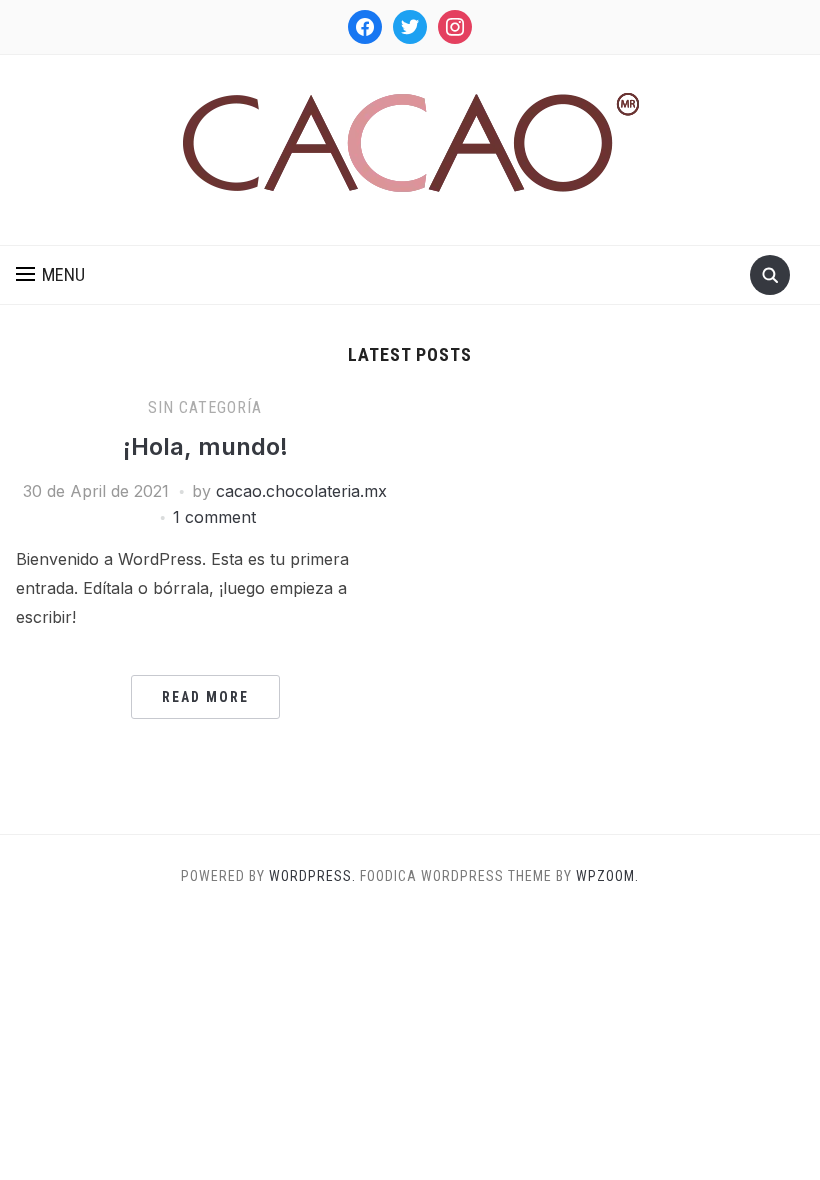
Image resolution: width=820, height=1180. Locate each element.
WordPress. (312, 876)
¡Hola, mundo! (205, 446)
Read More (205, 697)
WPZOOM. (607, 876)
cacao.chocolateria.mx (301, 491)
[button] (50, 275)
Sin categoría (205, 407)
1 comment (214, 517)
